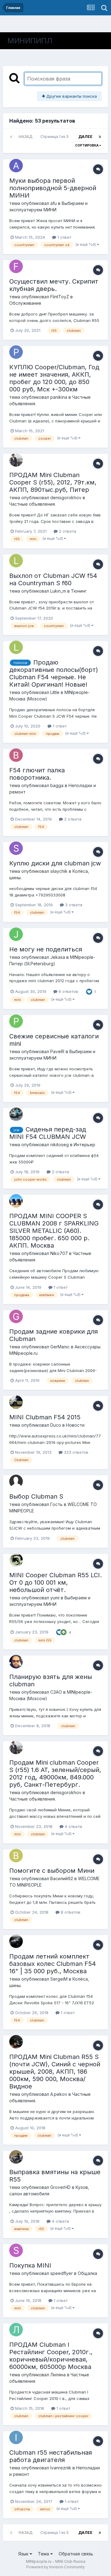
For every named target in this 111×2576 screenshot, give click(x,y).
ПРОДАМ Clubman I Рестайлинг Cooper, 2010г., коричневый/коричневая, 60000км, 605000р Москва (51, 2356)
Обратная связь (76, 2554)
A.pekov (59, 2094)
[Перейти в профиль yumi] (16, 1560)
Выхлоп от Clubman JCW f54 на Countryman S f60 (53, 579)
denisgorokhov (66, 498)
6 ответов (68, 991)
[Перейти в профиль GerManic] (16, 1316)
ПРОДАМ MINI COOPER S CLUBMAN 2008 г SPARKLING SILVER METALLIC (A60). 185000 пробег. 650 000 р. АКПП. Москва (54, 1231)
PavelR (57, 1051)
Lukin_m (58, 591)
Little (55, 692)
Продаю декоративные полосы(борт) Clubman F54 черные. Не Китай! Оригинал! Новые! (54, 673)
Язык (24, 2554)
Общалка (87, 2273)
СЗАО (56, 1692)
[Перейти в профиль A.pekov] (16, 2042)
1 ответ (64, 237)
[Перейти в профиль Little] (16, 647)
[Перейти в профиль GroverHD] (16, 2157)
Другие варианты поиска (71, 96)
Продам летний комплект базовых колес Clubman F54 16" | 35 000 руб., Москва (53, 1964)
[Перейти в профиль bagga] (16, 755)
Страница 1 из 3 (55, 137)
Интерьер (84, 1145)
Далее (85, 137)
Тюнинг (79, 591)
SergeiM (59, 1979)
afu (53, 203)
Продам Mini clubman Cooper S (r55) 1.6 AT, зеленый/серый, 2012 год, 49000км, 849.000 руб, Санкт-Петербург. (55, 1774)
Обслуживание (25, 303)
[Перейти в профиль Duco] (16, 1402)
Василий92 (62, 1878)
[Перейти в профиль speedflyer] (16, 2250)
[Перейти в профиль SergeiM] (16, 1941)
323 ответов (76, 1452)
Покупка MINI (30, 2265)
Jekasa (58, 957)
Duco (56, 1425)
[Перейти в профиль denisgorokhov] (16, 460)
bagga (57, 785)
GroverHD (60, 2187)
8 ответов (70, 1912)
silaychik (59, 871)
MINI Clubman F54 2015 (45, 1417)
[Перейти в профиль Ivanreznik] (16, 2437)
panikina (59, 397)
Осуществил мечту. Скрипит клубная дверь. (54, 285)
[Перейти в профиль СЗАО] (16, 1662)
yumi (55, 1598)
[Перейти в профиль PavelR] (16, 1021)
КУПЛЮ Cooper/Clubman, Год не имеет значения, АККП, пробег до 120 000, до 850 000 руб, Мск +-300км (54, 378)
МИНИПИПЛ (30, 41)
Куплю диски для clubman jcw (55, 863)
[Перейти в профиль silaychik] (16, 848)
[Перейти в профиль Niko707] (16, 1201)
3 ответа (73, 905)
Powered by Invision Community (55, 2567)
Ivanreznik (61, 2468)
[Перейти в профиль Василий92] (16, 1856)
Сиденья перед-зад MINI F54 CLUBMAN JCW (48, 1133)
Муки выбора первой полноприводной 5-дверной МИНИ (53, 188)
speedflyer (62, 2273)
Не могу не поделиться (46, 949)
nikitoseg (60, 1145)
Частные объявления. (33, 504)
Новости (75, 1425)
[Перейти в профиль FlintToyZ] (16, 266)
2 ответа (67, 531)
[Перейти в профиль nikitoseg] (16, 1114)
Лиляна (58, 2375)
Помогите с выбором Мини (52, 1871)
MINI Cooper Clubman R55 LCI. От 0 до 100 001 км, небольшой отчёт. (55, 1582)
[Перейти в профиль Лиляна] (16, 2330)
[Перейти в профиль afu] (16, 166)
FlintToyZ (60, 297)
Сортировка (87, 145)
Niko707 (59, 1253)
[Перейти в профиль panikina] (16, 352)
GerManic (60, 1347)
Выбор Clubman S (36, 1496)
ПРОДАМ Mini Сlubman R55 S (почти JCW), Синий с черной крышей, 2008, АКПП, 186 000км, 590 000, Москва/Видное (55, 2072)
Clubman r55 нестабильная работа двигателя (51, 2456)
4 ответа (73, 1826)
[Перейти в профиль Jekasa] (16, 934)
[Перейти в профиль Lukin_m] (16, 561)
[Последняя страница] (100, 137)
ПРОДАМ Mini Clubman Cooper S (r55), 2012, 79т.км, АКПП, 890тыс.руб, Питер (53, 482)
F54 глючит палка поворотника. (37, 774)
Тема (44, 2554)
